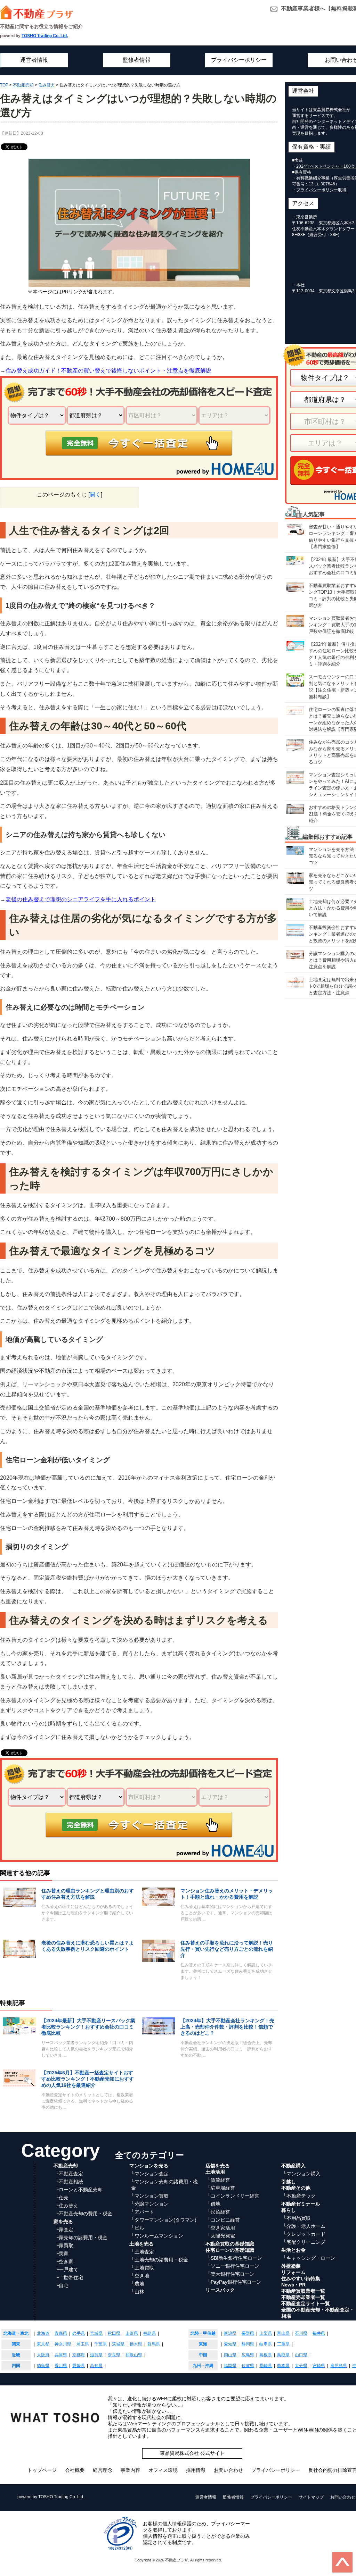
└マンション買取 (150, 2196)
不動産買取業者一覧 (303, 2291)
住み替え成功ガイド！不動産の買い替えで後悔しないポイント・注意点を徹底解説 (108, 371)
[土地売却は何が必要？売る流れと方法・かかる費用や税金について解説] (295, 904)
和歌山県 (134, 2355)
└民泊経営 (219, 2212)
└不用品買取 (297, 2218)
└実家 (62, 2253)
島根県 (266, 2355)
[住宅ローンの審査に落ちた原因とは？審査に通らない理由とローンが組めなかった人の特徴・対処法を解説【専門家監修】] (295, 710)
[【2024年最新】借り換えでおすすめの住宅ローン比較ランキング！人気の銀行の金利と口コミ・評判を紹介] (295, 645)
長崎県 (266, 2366)
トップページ (42, 2470)
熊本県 (283, 2366)
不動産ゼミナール (301, 2204)
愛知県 (230, 2344)
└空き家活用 (221, 2228)
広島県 (248, 2355)
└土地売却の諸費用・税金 (160, 2260)
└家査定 (64, 2230)
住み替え (47, 85)
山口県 (301, 2355)
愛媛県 (79, 2366)
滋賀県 (96, 2355)
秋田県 (114, 2333)
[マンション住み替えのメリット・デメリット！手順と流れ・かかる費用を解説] (159, 1896)
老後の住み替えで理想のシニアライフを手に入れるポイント (81, 899)
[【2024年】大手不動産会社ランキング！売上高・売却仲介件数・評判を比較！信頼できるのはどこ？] (159, 2026)
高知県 (96, 2366)
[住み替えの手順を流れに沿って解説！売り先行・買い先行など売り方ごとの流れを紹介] (159, 1950)
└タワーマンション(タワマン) (164, 2220)
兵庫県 (61, 2355)
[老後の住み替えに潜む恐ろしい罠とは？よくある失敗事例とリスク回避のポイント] (19, 1948)
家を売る (63, 2222)
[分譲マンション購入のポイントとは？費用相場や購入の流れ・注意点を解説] (295, 954)
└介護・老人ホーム (304, 2226)
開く (95, 495)
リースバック (220, 2290)
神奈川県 (63, 2344)
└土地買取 (143, 2268)
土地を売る (141, 2244)
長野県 (248, 2333)
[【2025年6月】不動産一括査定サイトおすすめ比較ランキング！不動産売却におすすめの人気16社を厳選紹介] (19, 2078)
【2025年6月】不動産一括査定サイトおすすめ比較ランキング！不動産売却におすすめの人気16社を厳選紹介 (88, 2079)
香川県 (61, 2366)
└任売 (62, 2198)
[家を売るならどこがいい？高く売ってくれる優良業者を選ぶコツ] (295, 877)
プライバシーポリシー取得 (321, 190)
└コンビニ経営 (224, 2220)
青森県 (61, 2333)
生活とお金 (293, 2250)
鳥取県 (283, 2355)
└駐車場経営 (221, 2188)
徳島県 (43, 2366)
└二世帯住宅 (69, 2277)
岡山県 (230, 2355)
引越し (289, 2182)
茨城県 (118, 2344)
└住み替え (67, 2206)
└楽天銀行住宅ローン (231, 2274)
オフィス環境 (163, 2470)
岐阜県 (266, 2344)
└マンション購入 (302, 2174)
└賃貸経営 (219, 2180)
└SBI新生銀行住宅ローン (235, 2258)
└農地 (138, 2284)
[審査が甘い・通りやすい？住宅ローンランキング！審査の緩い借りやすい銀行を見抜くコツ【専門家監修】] (295, 529)
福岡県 (230, 2366)
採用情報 (196, 2470)
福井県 (319, 2333)
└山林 (138, 2292)
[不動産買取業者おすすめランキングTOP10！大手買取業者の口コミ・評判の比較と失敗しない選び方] (295, 587)
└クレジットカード (304, 2234)
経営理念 (103, 2470)
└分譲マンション (150, 2204)
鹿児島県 (339, 2366)
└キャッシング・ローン (309, 2258)
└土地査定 (143, 2252)
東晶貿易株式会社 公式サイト (192, 2453)
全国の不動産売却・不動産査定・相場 (318, 2313)
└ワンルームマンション (157, 2236)
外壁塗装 (291, 2266)
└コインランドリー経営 (233, 2196)
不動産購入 (293, 2166)
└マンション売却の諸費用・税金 (164, 2185)
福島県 (149, 2333)
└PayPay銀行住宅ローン (234, 2282)
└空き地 (140, 2276)
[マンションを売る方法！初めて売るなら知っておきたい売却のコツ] (295, 850)
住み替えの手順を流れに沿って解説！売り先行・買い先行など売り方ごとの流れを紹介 (227, 1949)
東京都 (43, 2344)
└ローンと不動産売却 (79, 2190)
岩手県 (79, 2333)
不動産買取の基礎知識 (230, 2244)
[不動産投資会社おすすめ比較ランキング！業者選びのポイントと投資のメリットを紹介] (295, 930)
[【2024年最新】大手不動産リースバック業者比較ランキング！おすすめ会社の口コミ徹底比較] (19, 2026)
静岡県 (248, 2344)
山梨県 (266, 2333)
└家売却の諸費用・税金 (81, 2238)
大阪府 (43, 2355)
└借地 (214, 2204)
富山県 (283, 2333)
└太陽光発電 (221, 2236)
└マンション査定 (150, 2174)
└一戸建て (67, 2269)
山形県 (132, 2333)
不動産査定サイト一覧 (306, 2303)
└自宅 (62, 2285)
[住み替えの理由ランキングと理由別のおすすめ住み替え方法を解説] (19, 1897)
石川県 (301, 2333)
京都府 (79, 2355)
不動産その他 (296, 2188)
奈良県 (114, 2355)
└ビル (138, 2228)
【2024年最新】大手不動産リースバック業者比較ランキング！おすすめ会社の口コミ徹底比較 (88, 2027)
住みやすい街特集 (301, 2278)
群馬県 (154, 2344)
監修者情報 (137, 60)
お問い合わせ (228, 2470)
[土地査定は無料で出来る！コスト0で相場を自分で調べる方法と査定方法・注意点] (295, 982)
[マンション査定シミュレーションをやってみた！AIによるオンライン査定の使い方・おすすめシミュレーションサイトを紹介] (295, 777)
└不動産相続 (69, 2182)
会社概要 (75, 2470)
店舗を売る (218, 2166)
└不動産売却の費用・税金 (84, 2214)
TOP (4, 85)
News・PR (293, 2285)
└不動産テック (299, 2196)
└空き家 (64, 2261)
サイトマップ (311, 2497)
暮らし (289, 2210)
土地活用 (215, 2172)
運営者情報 (34, 60)
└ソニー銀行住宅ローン (233, 2266)
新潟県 (230, 2333)
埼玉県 (83, 2344)
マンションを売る (149, 2166)
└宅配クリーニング (304, 2242)
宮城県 (96, 2333)
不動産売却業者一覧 (303, 2297)
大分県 (301, 2366)
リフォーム (293, 2272)
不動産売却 (23, 85)
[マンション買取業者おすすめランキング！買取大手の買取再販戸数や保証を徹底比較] (295, 620)
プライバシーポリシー (239, 60)
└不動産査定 (69, 2174)
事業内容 (130, 2470)
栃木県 (136, 2344)
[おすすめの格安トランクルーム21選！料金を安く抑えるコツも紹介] (295, 808)
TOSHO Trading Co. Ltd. (45, 36)
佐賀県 (248, 2366)
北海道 (43, 2333)
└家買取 (64, 2245)
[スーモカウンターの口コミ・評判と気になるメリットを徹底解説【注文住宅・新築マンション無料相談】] (295, 680)
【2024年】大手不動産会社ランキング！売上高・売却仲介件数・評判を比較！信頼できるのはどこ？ (227, 2027)
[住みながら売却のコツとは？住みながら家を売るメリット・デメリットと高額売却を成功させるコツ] (295, 744)
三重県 (283, 2344)
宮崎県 (319, 2366)
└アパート (143, 2212)
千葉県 (100, 2344)
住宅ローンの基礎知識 (230, 2250)
